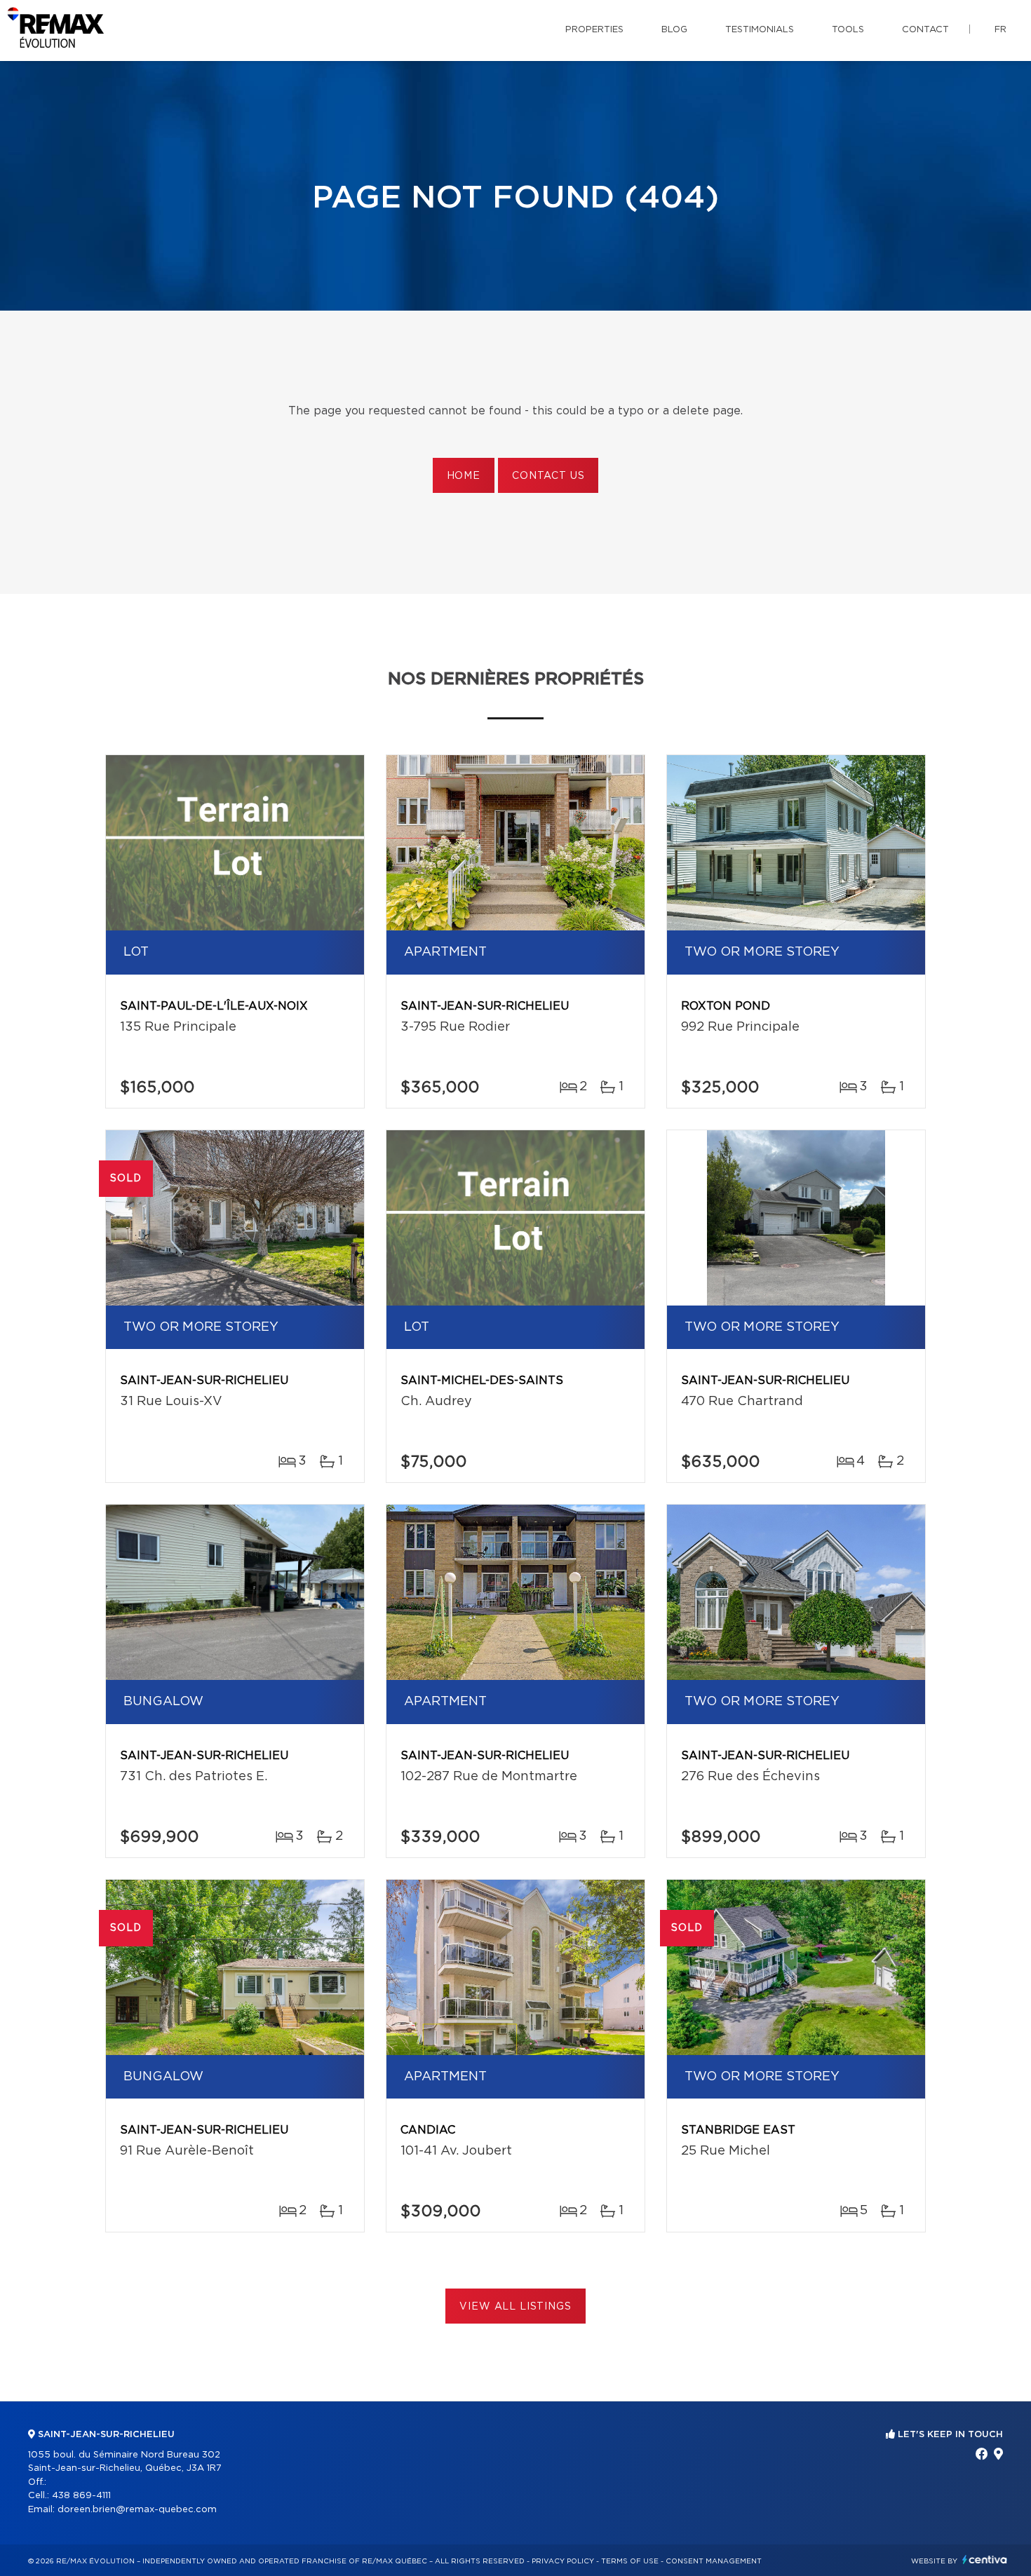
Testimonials (760, 30)
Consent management (714, 2561)
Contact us (548, 476)
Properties (594, 30)
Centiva (985, 2560)
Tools (848, 30)
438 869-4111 (81, 2496)
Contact (925, 30)
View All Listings (515, 2307)
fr (1000, 30)
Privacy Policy (563, 2561)
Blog (674, 30)
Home (464, 476)
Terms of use (630, 2561)
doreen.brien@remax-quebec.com (137, 2510)
